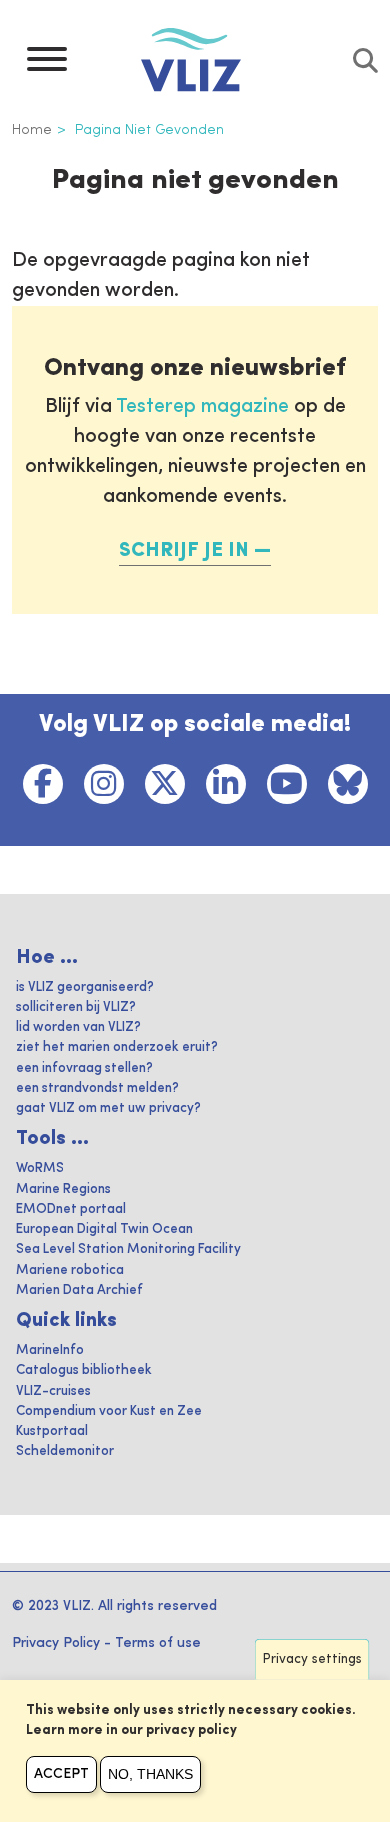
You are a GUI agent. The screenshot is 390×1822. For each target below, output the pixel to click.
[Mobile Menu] (47, 64)
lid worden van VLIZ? (78, 1027)
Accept (61, 1774)
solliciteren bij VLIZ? (76, 1007)
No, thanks (150, 1774)
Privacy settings (312, 1659)
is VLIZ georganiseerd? (85, 987)
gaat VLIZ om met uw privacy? (108, 1108)
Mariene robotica (70, 1270)
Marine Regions (63, 1189)
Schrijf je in (184, 551)
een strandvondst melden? (97, 1088)
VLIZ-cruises (53, 1391)
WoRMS (40, 1168)
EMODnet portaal (71, 1209)
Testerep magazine (202, 407)
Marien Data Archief (79, 1290)
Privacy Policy (56, 1643)
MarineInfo (50, 1350)
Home (32, 130)
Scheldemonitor (65, 1451)
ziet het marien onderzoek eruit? (117, 1047)
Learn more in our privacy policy (131, 1730)
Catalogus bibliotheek (84, 1370)
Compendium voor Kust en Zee (109, 1411)
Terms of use (158, 1643)
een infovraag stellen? (84, 1068)
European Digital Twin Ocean (104, 1229)
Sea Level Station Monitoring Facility (128, 1249)
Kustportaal (52, 1431)
